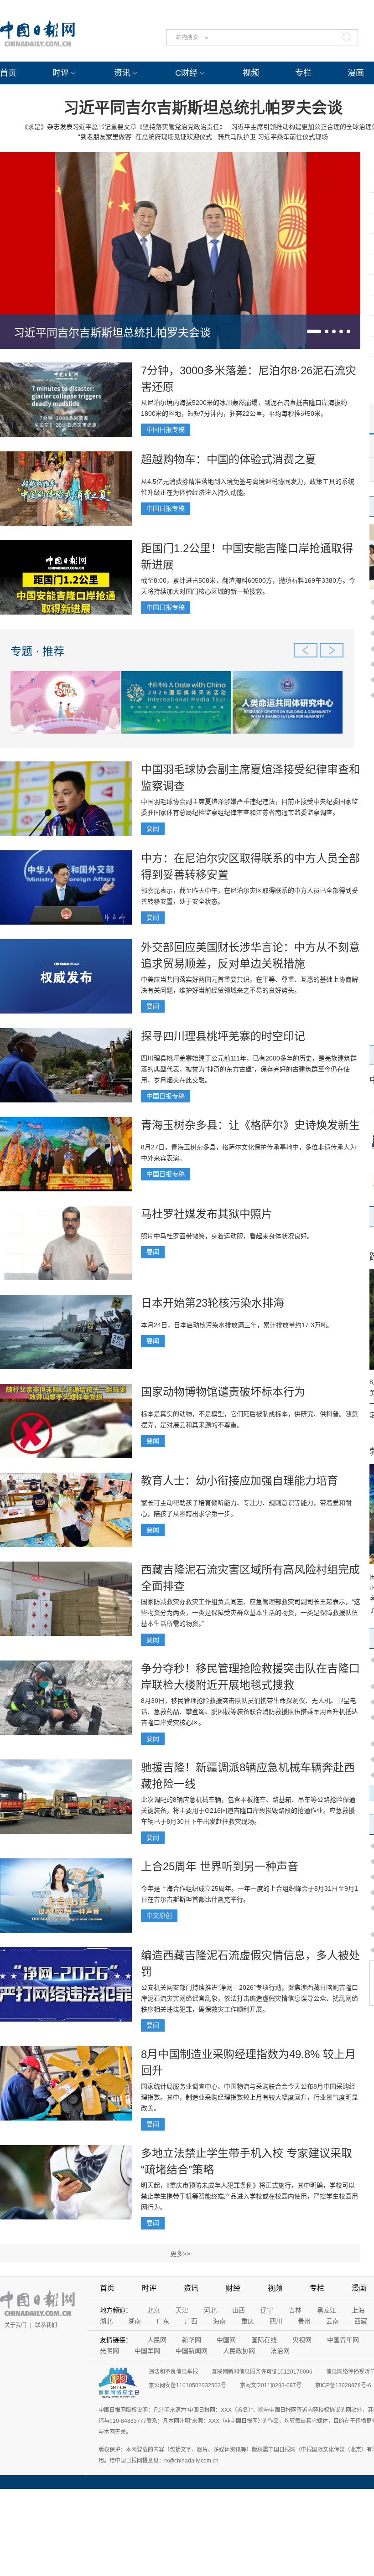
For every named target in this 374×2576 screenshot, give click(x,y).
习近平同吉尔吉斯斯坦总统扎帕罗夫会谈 (203, 108)
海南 (219, 2321)
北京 (154, 2310)
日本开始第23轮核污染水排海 (213, 1303)
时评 (61, 73)
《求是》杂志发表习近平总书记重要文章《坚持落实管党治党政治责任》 (124, 127)
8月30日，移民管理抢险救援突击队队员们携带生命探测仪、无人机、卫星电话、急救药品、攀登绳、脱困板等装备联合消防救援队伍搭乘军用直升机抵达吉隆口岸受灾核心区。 (249, 1712)
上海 (358, 2310)
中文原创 (159, 1915)
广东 (163, 2321)
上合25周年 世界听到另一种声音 (220, 1866)
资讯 (122, 73)
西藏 (361, 2321)
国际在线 (264, 2340)
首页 (8, 73)
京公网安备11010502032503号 (187, 2385)
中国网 (226, 2340)
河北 (210, 2310)
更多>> (180, 2254)
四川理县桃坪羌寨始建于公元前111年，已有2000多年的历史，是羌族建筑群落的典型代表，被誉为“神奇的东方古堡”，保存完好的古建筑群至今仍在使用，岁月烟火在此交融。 (249, 1069)
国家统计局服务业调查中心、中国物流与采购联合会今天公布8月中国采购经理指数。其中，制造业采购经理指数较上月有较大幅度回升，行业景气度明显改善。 (249, 2097)
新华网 (192, 2340)
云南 (332, 2321)
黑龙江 (327, 2310)
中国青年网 (343, 2340)
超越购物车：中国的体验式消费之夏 (229, 459)
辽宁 (267, 2310)
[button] (314, 331)
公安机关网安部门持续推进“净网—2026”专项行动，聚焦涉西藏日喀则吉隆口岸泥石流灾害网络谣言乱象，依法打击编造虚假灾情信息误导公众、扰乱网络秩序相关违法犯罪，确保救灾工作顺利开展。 (249, 1998)
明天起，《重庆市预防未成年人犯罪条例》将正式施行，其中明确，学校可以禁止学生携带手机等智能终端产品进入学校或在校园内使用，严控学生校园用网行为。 (249, 2196)
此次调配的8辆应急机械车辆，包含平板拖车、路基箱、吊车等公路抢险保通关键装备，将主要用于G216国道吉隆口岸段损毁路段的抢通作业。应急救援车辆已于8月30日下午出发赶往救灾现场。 (248, 1810)
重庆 (248, 2321)
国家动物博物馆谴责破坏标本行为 (223, 1392)
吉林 (295, 2310)
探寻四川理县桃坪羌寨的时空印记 (223, 1036)
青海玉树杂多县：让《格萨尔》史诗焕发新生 (250, 1125)
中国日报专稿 (166, 429)
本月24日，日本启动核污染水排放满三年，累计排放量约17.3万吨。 (237, 1325)
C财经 (186, 73)
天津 (182, 2310)
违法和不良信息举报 (173, 2372)
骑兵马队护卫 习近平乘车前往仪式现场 (273, 137)
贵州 (304, 2321)
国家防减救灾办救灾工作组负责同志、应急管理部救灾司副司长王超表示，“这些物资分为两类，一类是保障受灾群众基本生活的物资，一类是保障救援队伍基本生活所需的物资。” (251, 1613)
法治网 (280, 2351)
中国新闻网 (192, 2351)
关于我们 (16, 2325)
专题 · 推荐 (37, 651)
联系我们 (46, 2325)
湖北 (106, 2321)
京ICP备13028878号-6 (343, 2385)
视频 (251, 73)
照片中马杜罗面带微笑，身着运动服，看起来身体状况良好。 (227, 1236)
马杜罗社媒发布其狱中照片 (207, 1214)
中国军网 (147, 2351)
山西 (239, 2310)
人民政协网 (239, 2351)
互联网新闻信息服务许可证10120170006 (262, 2372)
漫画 (356, 73)
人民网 (157, 2340)
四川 (276, 2321)
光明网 (109, 2351)
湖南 (135, 2321)
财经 (233, 2288)
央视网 (302, 2340)
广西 (191, 2321)
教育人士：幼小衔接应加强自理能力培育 (239, 1481)
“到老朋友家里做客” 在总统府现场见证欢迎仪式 (145, 137)
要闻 (153, 828)
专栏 (303, 73)
